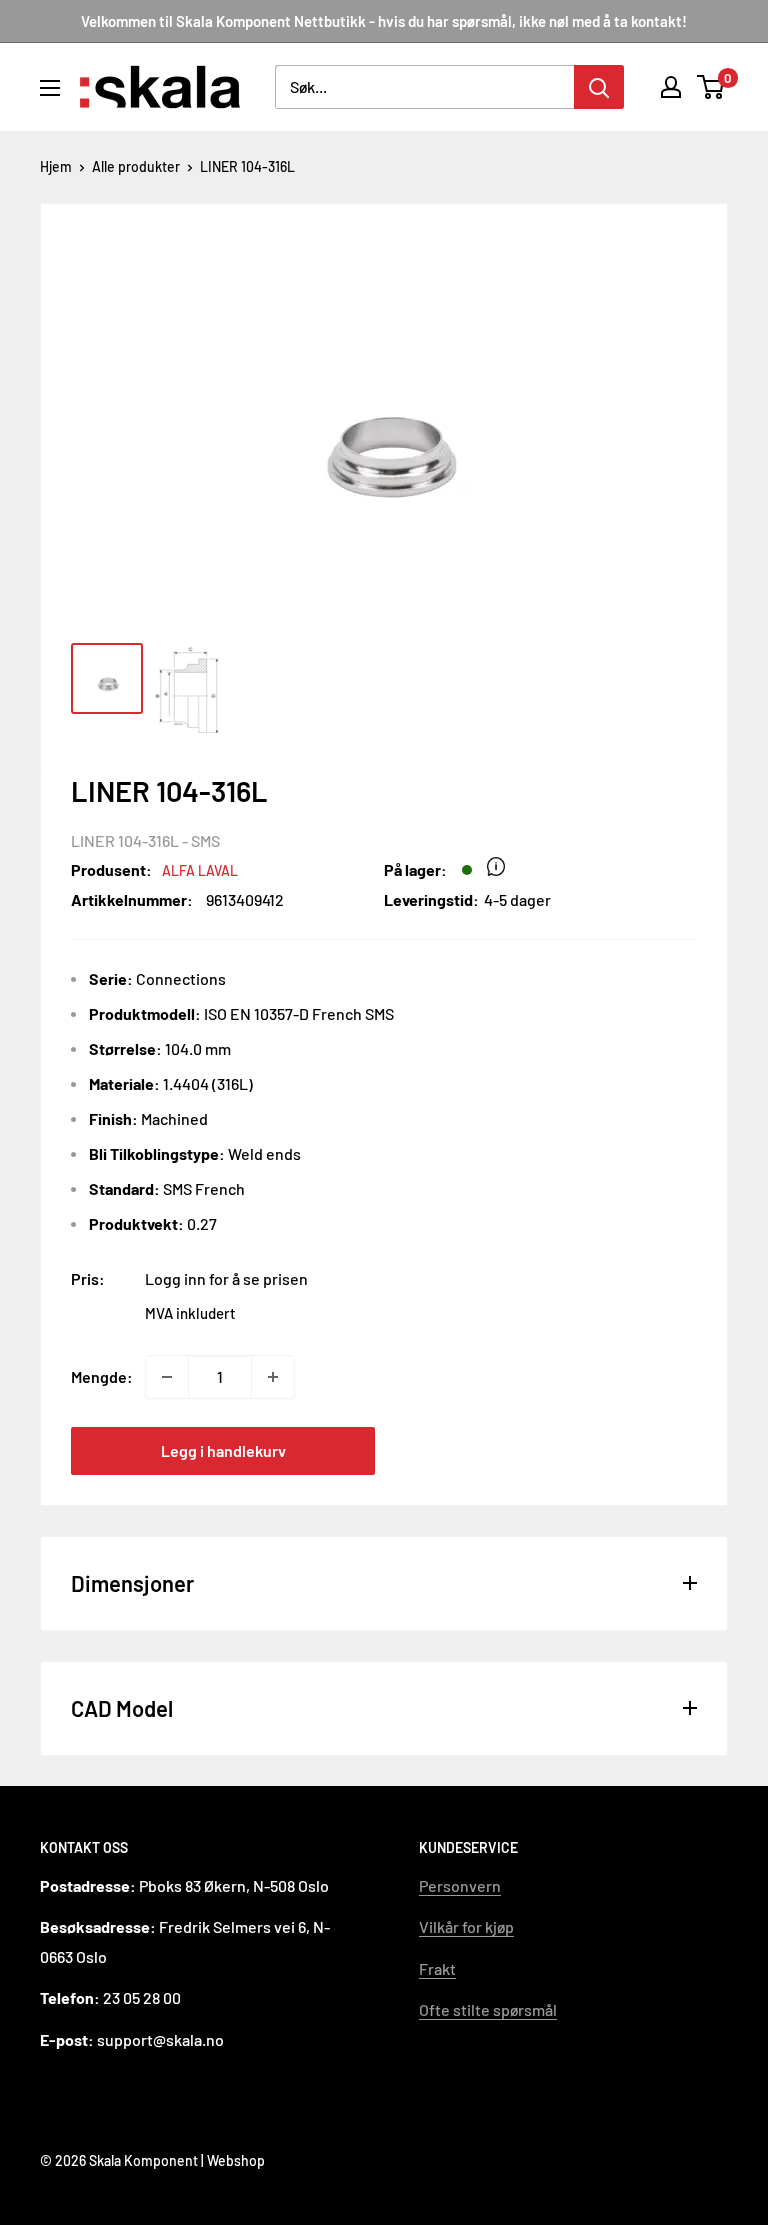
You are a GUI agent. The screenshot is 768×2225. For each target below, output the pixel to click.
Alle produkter (136, 166)
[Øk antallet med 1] (273, 1377)
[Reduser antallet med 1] (167, 1377)
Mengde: (102, 1376)
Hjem (56, 166)
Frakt (437, 1968)
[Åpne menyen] (50, 88)
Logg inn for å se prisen (226, 1278)
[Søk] (599, 87)
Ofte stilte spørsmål (488, 2009)
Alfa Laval (200, 870)
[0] (711, 87)
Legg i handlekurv (223, 1450)
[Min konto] (671, 87)
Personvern (460, 1885)
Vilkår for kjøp (466, 1926)
